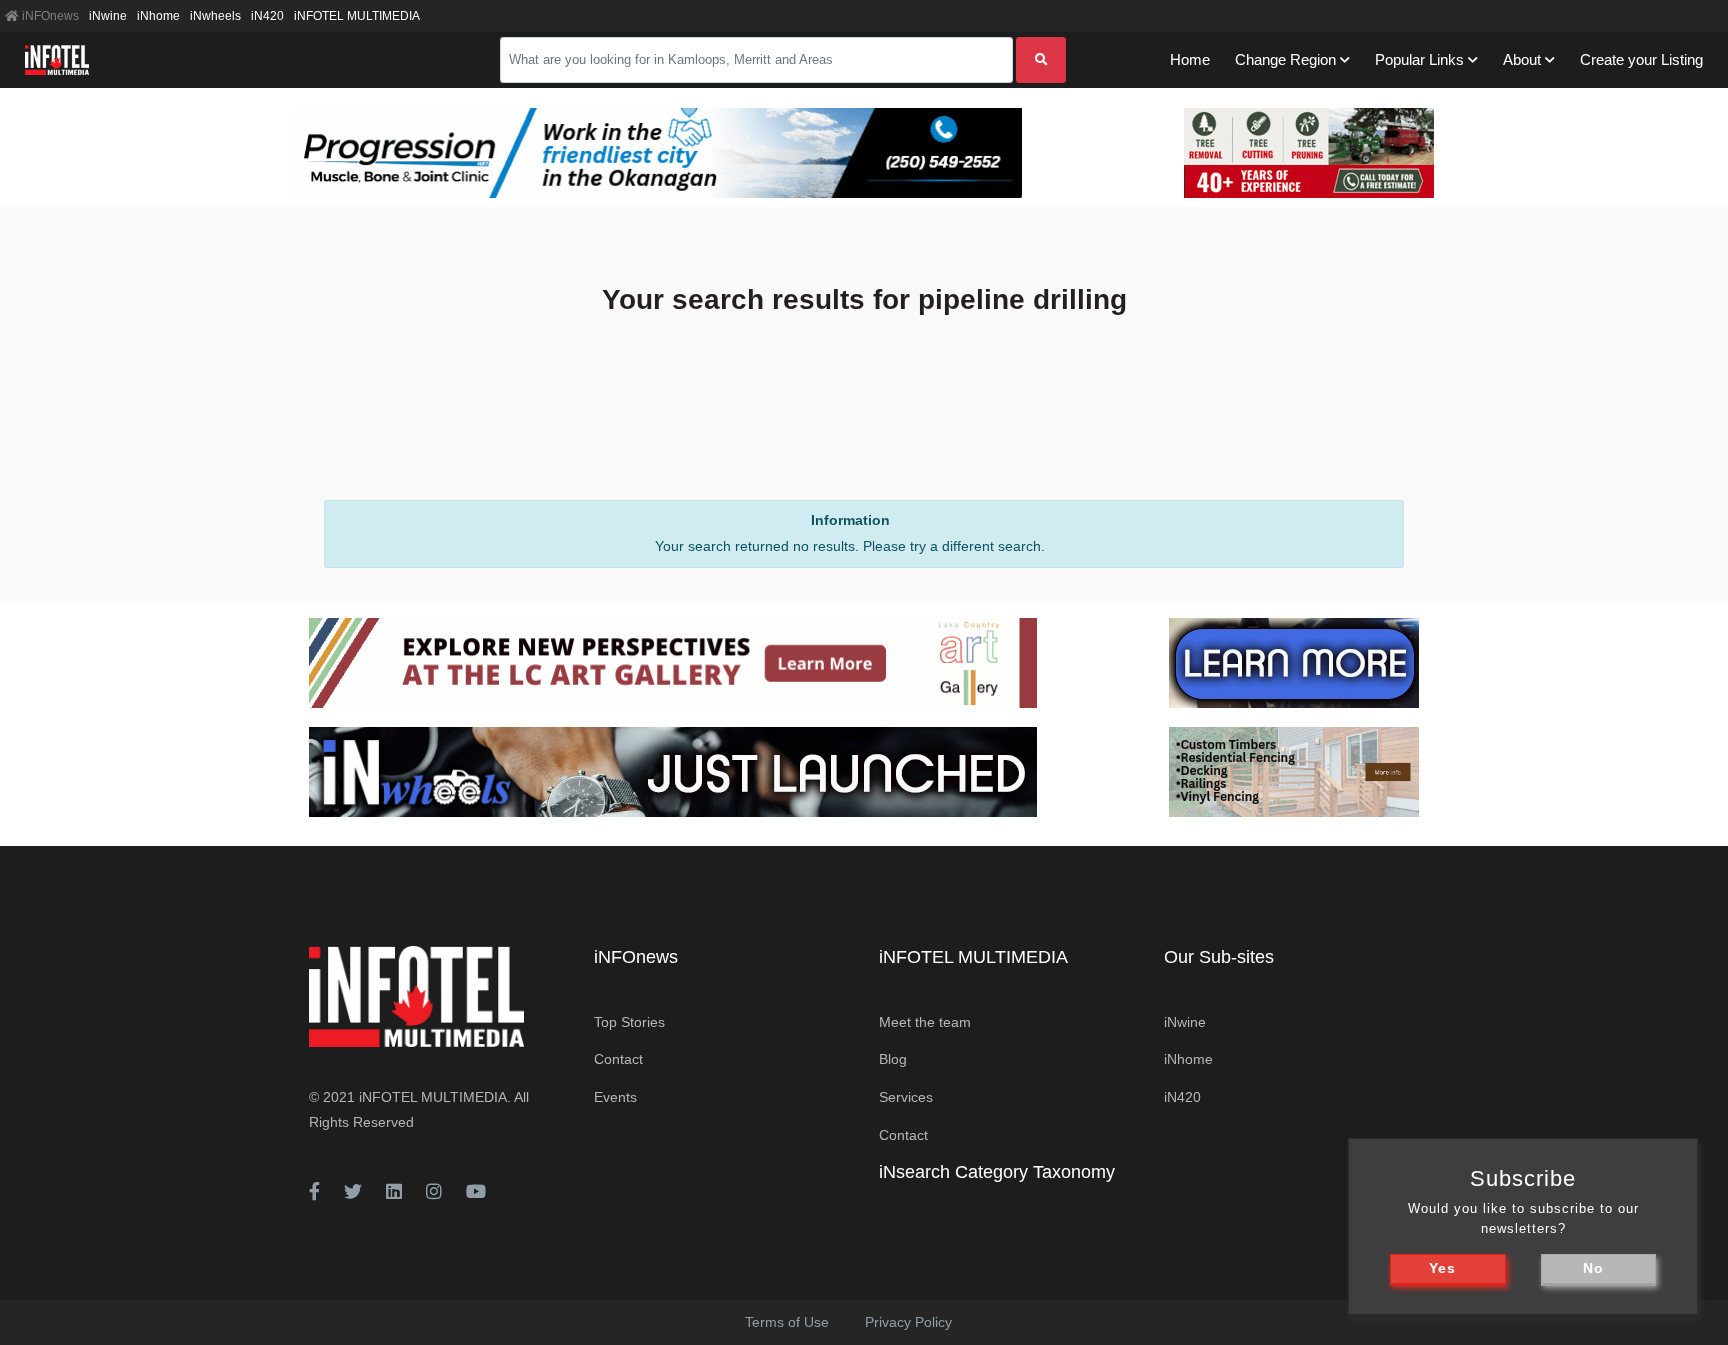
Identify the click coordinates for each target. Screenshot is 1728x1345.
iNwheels (215, 16)
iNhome (158, 16)
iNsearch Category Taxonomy (997, 1172)
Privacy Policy (908, 1322)
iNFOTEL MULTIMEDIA (357, 16)
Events (615, 1097)
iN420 (267, 16)
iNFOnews (49, 16)
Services (906, 1097)
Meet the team (925, 1022)
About (1522, 59)
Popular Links (1419, 59)
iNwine (108, 16)
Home (1190, 59)
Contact (618, 1059)
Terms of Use (787, 1322)
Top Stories (629, 1022)
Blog (893, 1059)
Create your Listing (1641, 59)
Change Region (1285, 59)
